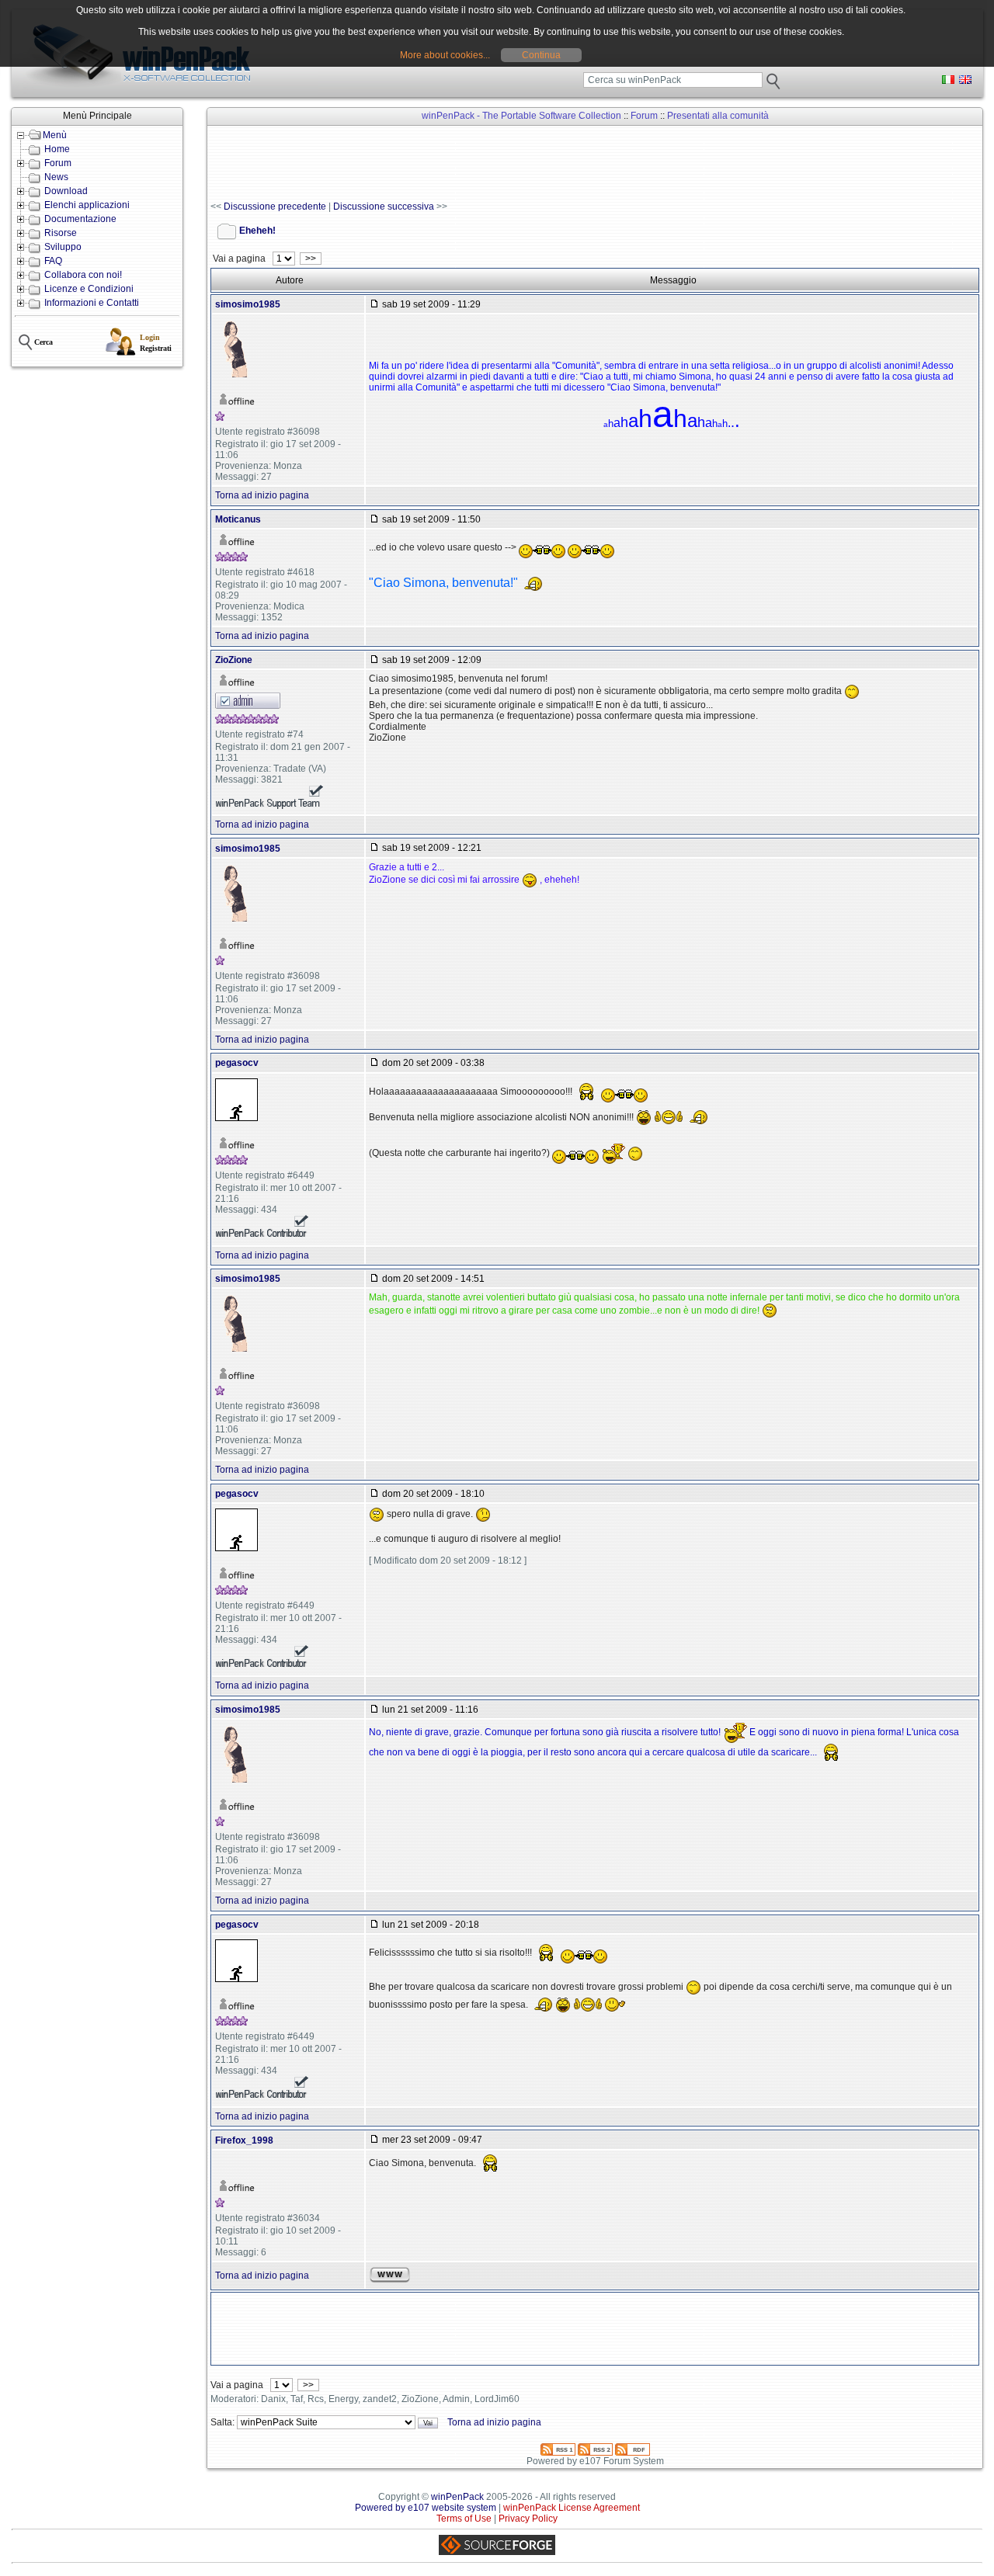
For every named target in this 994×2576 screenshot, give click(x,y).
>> (311, 259)
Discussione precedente (275, 207)
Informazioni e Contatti (92, 303)
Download (66, 191)
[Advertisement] (493, 164)
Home (57, 149)
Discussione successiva (384, 207)
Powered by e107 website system (426, 2508)
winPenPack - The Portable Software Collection (521, 116)
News (56, 177)
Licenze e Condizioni (89, 289)
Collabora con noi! (83, 275)
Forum (58, 163)
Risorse (61, 233)
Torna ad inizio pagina (262, 495)
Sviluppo (63, 247)
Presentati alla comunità (718, 116)
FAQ (53, 261)
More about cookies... (445, 55)
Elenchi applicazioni (87, 205)
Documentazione (80, 219)
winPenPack (457, 2497)
